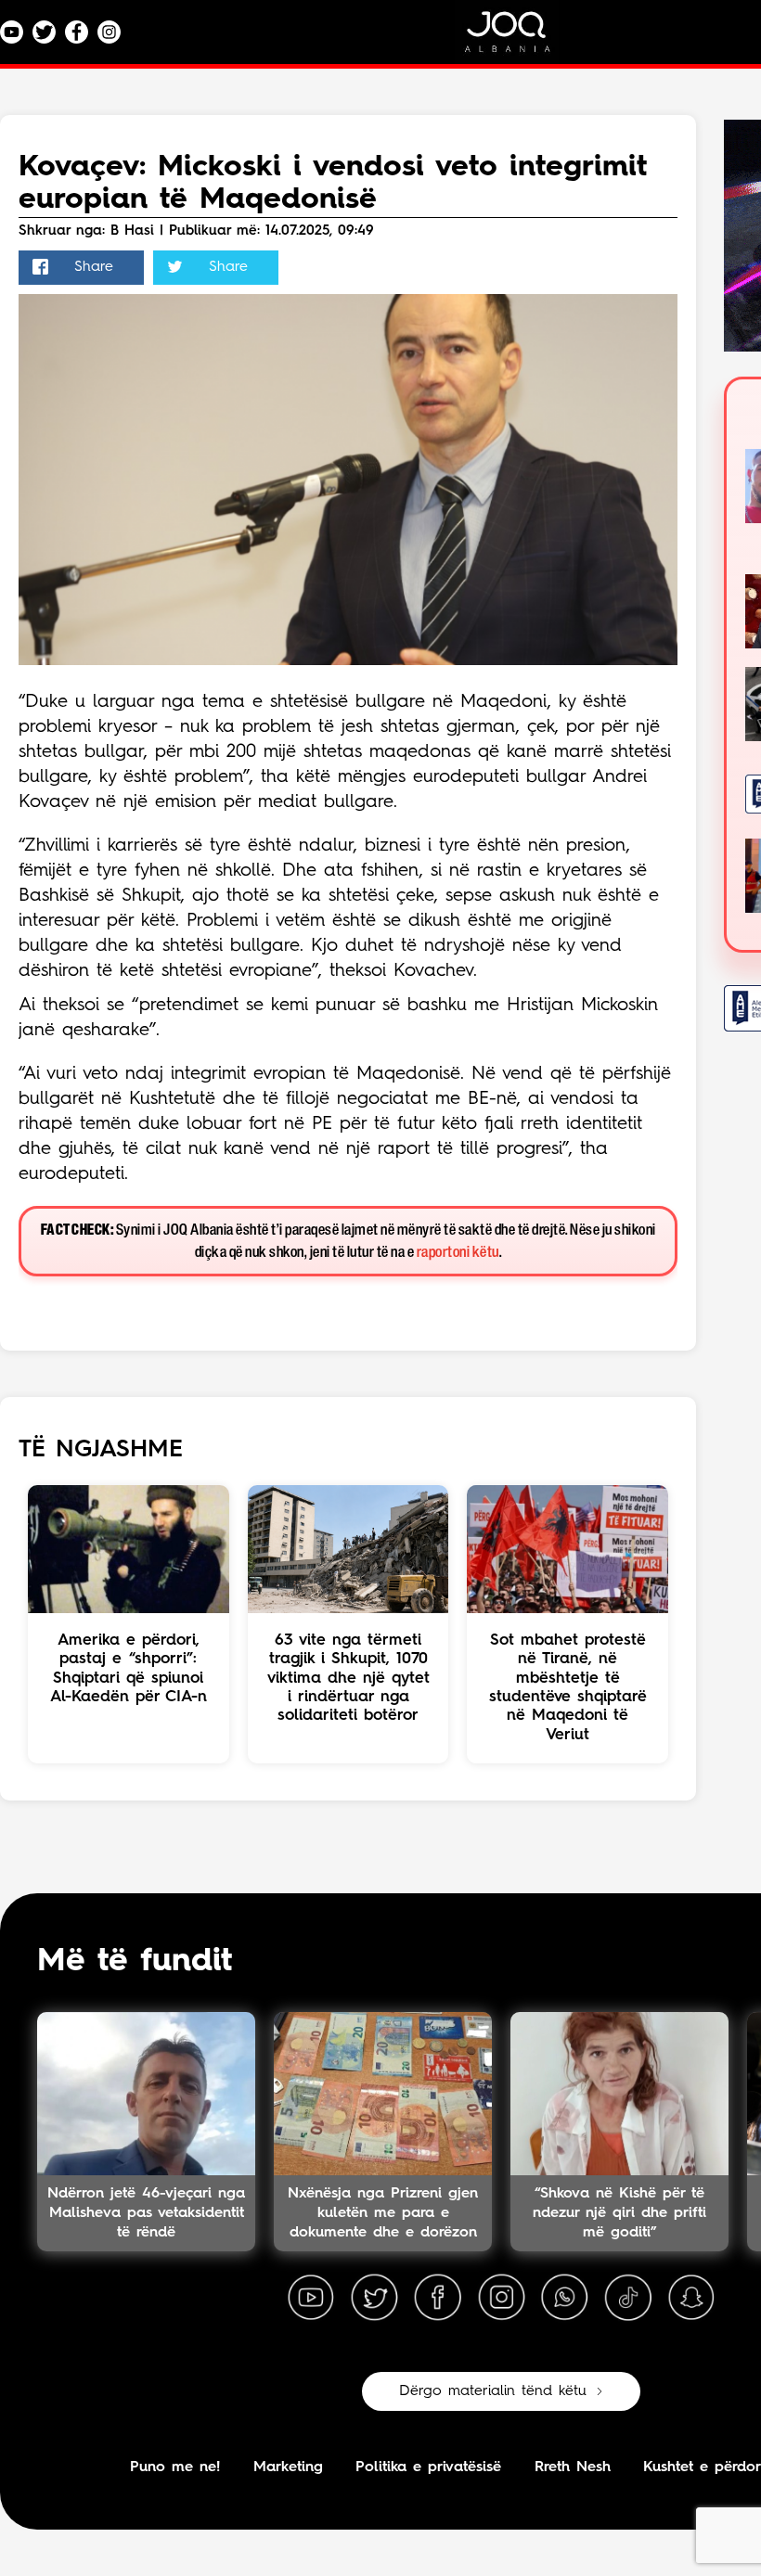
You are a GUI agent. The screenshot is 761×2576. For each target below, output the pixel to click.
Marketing (288, 2467)
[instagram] (501, 2298)
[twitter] (374, 2298)
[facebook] (438, 2298)
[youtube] (311, 2298)
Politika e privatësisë (428, 2467)
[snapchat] (691, 2298)
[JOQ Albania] (520, 38)
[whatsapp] (564, 2298)
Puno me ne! (175, 2467)
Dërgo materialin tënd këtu (493, 2391)
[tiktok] (628, 2298)
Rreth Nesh (573, 2467)
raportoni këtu (458, 1253)
